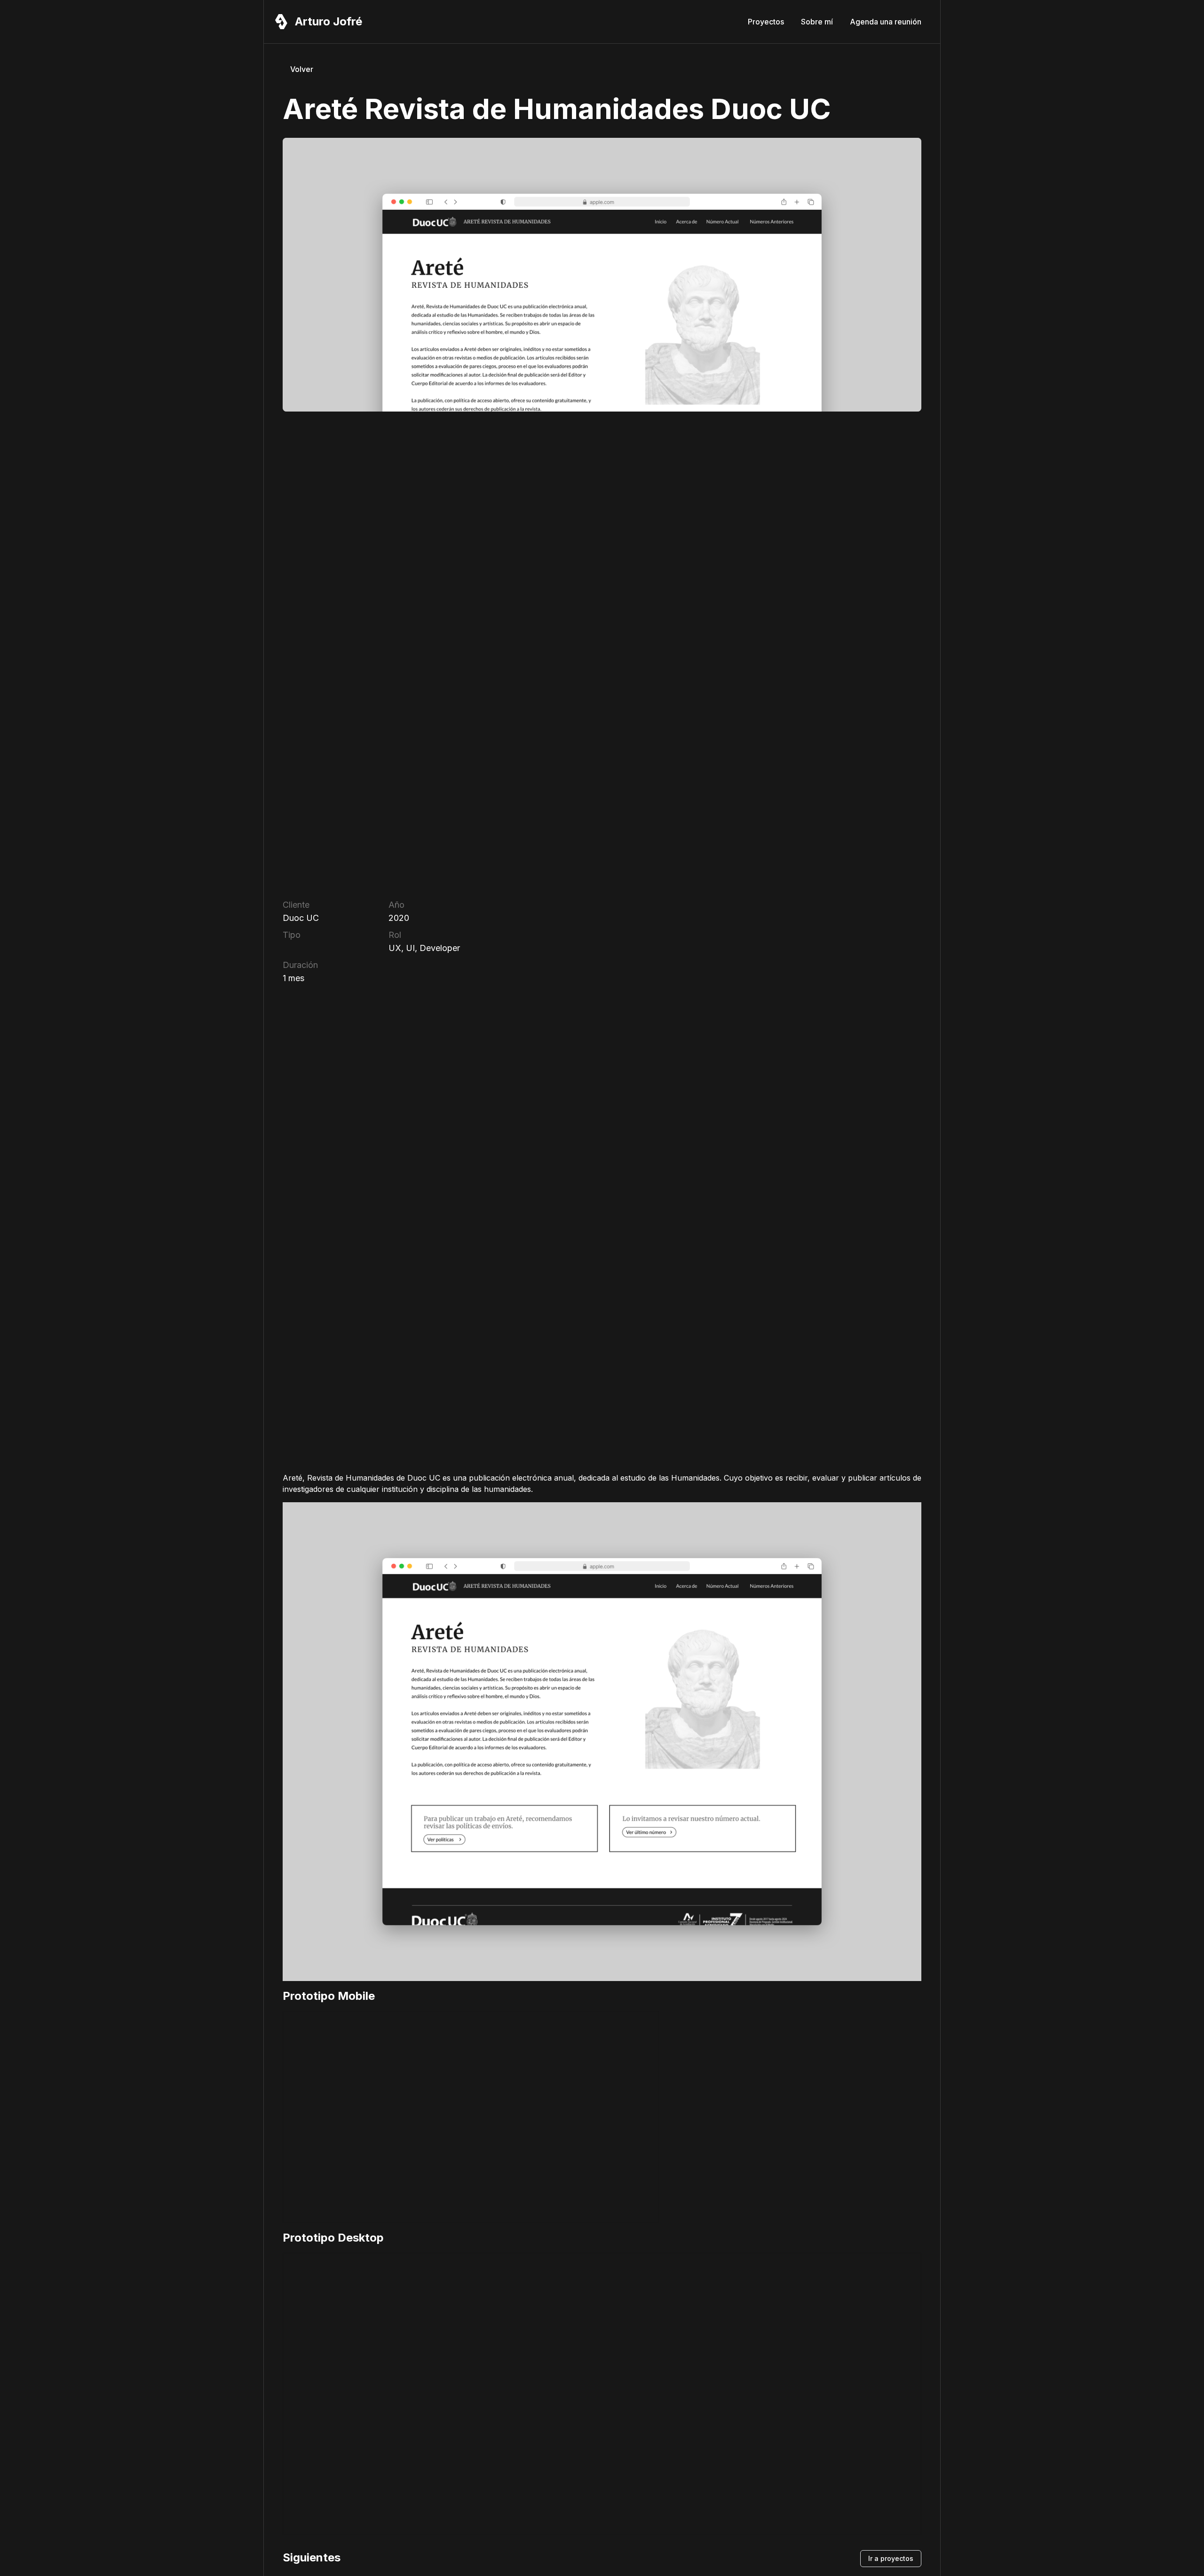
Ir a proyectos (891, 2558)
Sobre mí (817, 22)
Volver (302, 69)
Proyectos (766, 22)
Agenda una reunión (886, 22)
